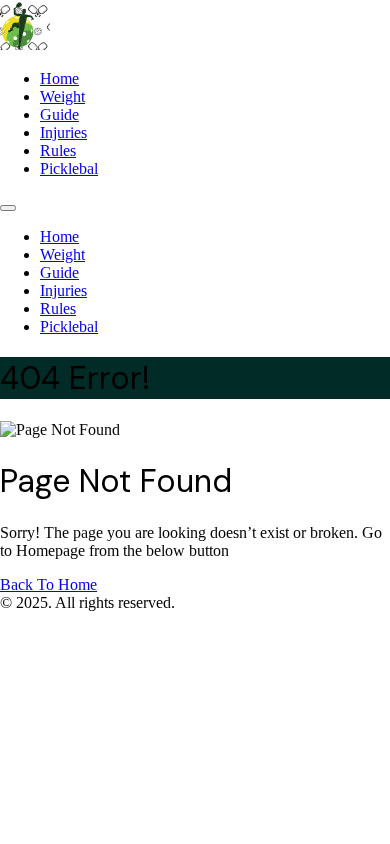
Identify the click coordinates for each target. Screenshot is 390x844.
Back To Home (48, 584)
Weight (62, 96)
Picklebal (69, 168)
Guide (59, 114)
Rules (58, 150)
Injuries (63, 132)
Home (59, 78)
